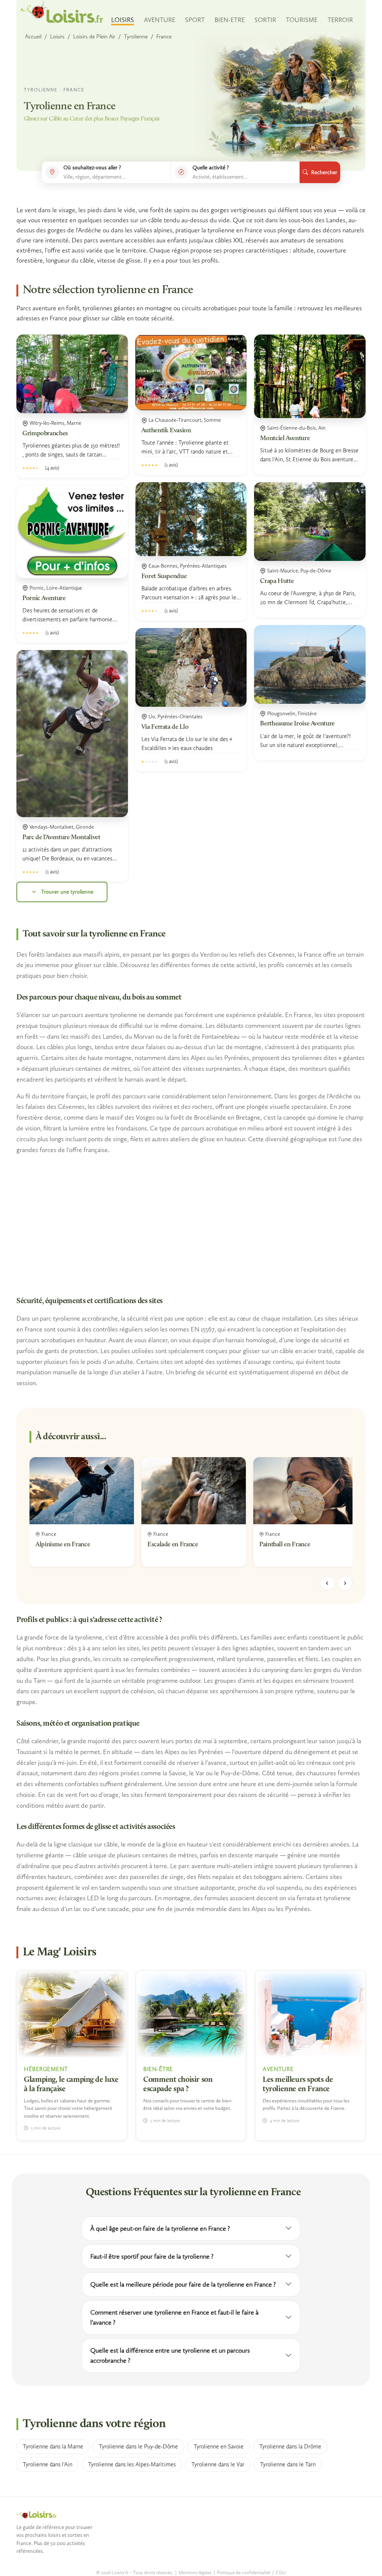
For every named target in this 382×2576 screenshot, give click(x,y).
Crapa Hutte (277, 581)
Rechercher (324, 172)
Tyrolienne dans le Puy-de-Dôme (138, 2446)
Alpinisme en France (63, 1545)
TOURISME (302, 20)
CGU (281, 2572)
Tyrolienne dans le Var (218, 2464)
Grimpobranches (45, 434)
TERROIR (340, 20)
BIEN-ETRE (230, 20)
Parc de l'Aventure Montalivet (61, 838)
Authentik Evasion (166, 431)
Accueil (33, 37)
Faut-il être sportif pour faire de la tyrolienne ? (152, 2256)
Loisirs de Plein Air (94, 37)
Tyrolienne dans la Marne (53, 2446)
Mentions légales (195, 2572)
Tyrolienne (136, 37)
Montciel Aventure (285, 439)
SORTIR (265, 20)
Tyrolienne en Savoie (219, 2446)
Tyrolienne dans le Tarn (288, 2464)
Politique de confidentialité (244, 2572)
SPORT (195, 20)
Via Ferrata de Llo (165, 727)
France (164, 37)
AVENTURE (160, 20)
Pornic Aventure (44, 599)
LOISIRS (123, 20)
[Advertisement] (191, 1225)
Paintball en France (285, 1545)
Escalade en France (173, 1545)
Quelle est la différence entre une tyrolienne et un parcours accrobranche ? (170, 2355)
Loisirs (57, 37)
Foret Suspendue (164, 577)
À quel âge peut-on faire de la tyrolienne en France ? (160, 2228)
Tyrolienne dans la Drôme (290, 2446)
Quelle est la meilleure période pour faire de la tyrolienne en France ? (183, 2284)
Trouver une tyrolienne (67, 892)
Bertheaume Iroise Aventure (297, 724)
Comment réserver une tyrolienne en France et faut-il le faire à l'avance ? (174, 2317)
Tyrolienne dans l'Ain (48, 2464)
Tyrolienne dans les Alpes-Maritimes (132, 2464)
